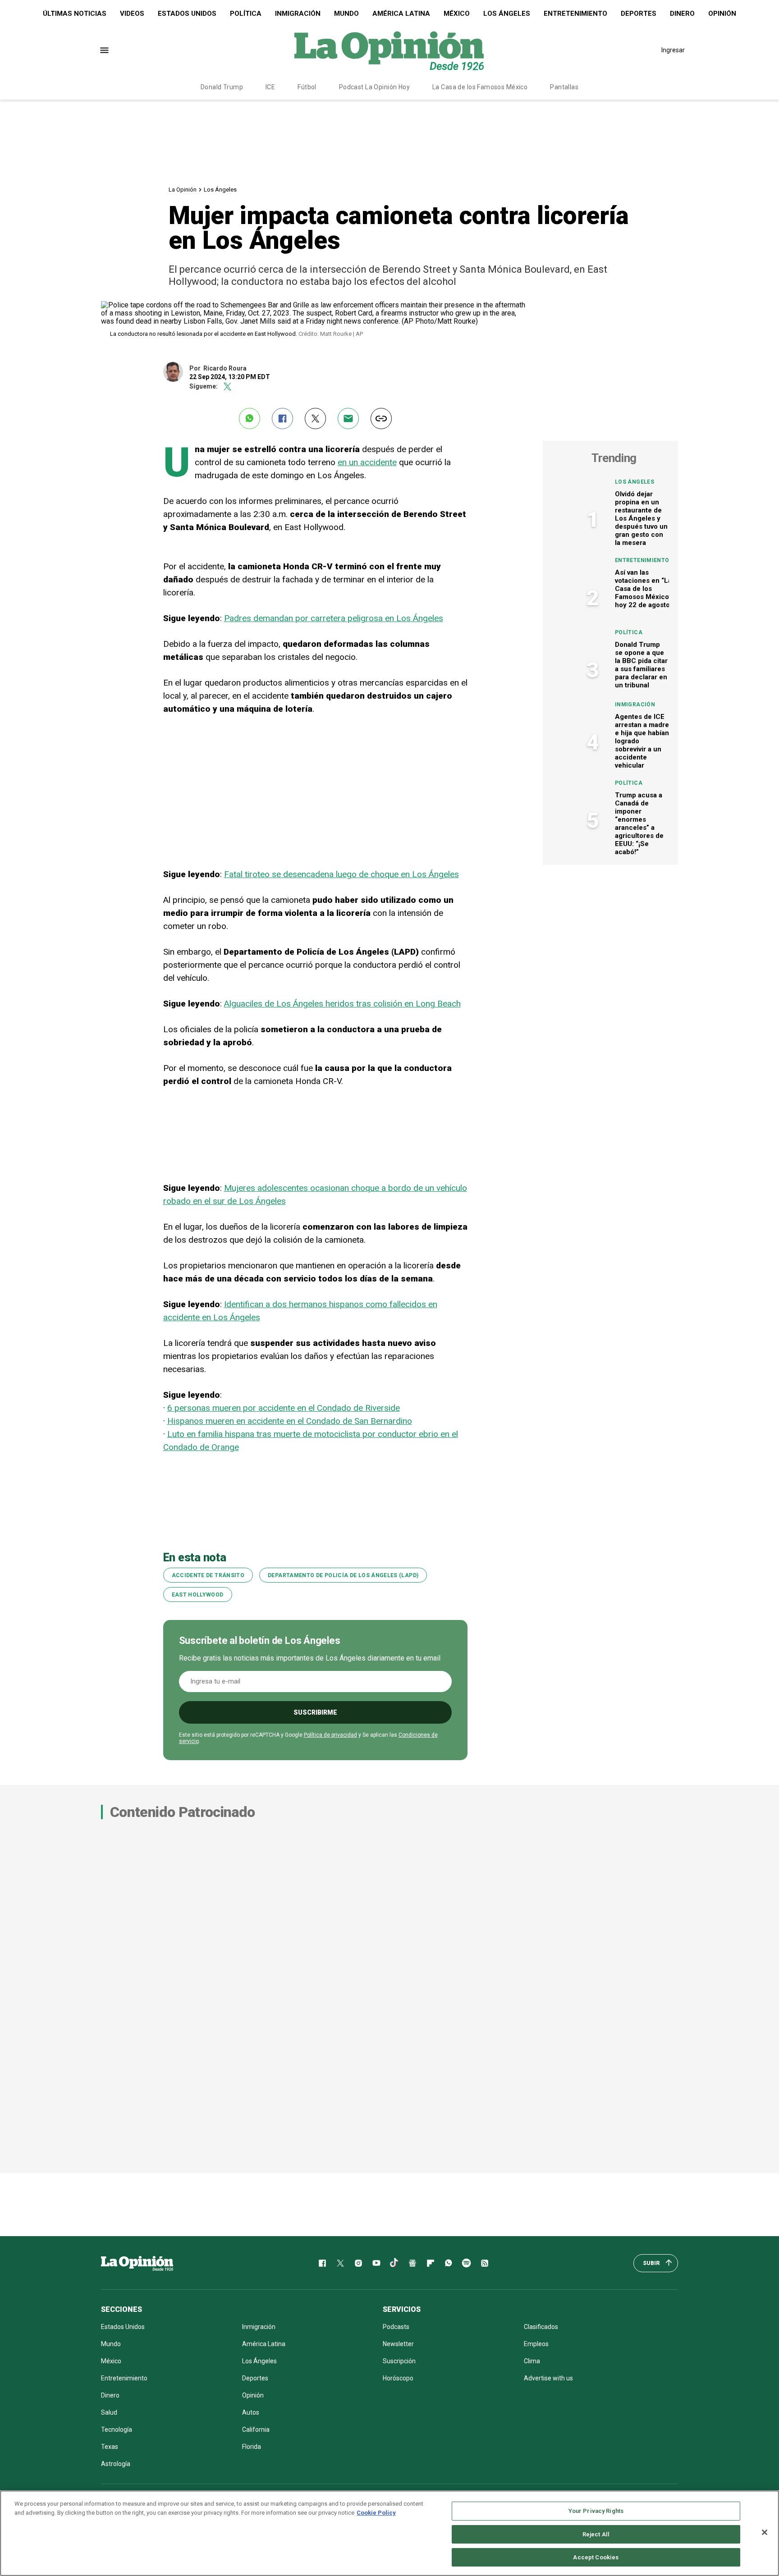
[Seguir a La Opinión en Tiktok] (394, 2263)
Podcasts (396, 2327)
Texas (110, 2447)
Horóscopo (398, 2378)
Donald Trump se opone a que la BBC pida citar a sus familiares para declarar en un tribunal (641, 665)
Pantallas (564, 87)
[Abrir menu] (104, 50)
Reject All (596, 2534)
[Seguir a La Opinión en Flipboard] (431, 2263)
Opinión (722, 14)
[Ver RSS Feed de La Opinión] (485, 2263)
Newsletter (398, 2344)
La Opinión (183, 190)
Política (246, 14)
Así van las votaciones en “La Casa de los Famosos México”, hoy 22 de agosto (644, 589)
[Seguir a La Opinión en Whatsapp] (449, 2263)
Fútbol (307, 87)
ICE (270, 87)
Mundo (346, 14)
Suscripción (399, 2361)
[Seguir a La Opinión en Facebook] (322, 2263)
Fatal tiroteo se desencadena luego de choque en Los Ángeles (341, 874)
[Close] (765, 2532)
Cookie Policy (376, 2513)
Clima (532, 2361)
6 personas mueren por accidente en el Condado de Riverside (284, 1408)
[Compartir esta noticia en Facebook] (282, 419)
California (256, 2430)
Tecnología (117, 2430)
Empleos (536, 2344)
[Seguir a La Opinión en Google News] (412, 2263)
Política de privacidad (330, 1735)
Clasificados (541, 2327)
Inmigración (298, 14)
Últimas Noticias (75, 14)
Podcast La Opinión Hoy (374, 87)
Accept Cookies (596, 2557)
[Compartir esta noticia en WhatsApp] (250, 419)
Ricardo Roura (225, 368)
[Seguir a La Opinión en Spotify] (467, 2263)
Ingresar (673, 50)
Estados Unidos (187, 14)
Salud (109, 2412)
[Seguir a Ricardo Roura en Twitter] (227, 387)
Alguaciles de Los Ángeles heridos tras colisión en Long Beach (342, 1004)
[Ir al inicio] (137, 2263)
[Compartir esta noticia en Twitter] (315, 419)
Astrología (116, 2464)
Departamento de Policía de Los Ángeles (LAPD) (343, 1575)
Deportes (639, 14)
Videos (132, 14)
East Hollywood (198, 1595)
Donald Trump (222, 87)
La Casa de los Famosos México (480, 87)
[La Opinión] (389, 50)
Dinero (682, 14)
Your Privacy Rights (596, 2511)
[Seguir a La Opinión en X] (340, 2263)
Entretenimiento (575, 14)
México (457, 14)
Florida (252, 2447)
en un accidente (367, 462)
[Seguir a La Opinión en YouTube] (376, 2263)
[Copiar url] (381, 419)
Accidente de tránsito (208, 1575)
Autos (251, 2412)
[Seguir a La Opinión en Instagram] (358, 2263)
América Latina (401, 14)
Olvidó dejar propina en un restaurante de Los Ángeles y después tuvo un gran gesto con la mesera (641, 518)
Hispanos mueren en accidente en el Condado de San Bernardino (290, 1421)
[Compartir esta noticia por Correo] (348, 419)
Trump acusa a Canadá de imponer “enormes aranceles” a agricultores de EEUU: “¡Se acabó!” (639, 824)
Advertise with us (548, 2378)
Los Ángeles (507, 14)
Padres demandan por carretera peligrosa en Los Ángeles (334, 618)
